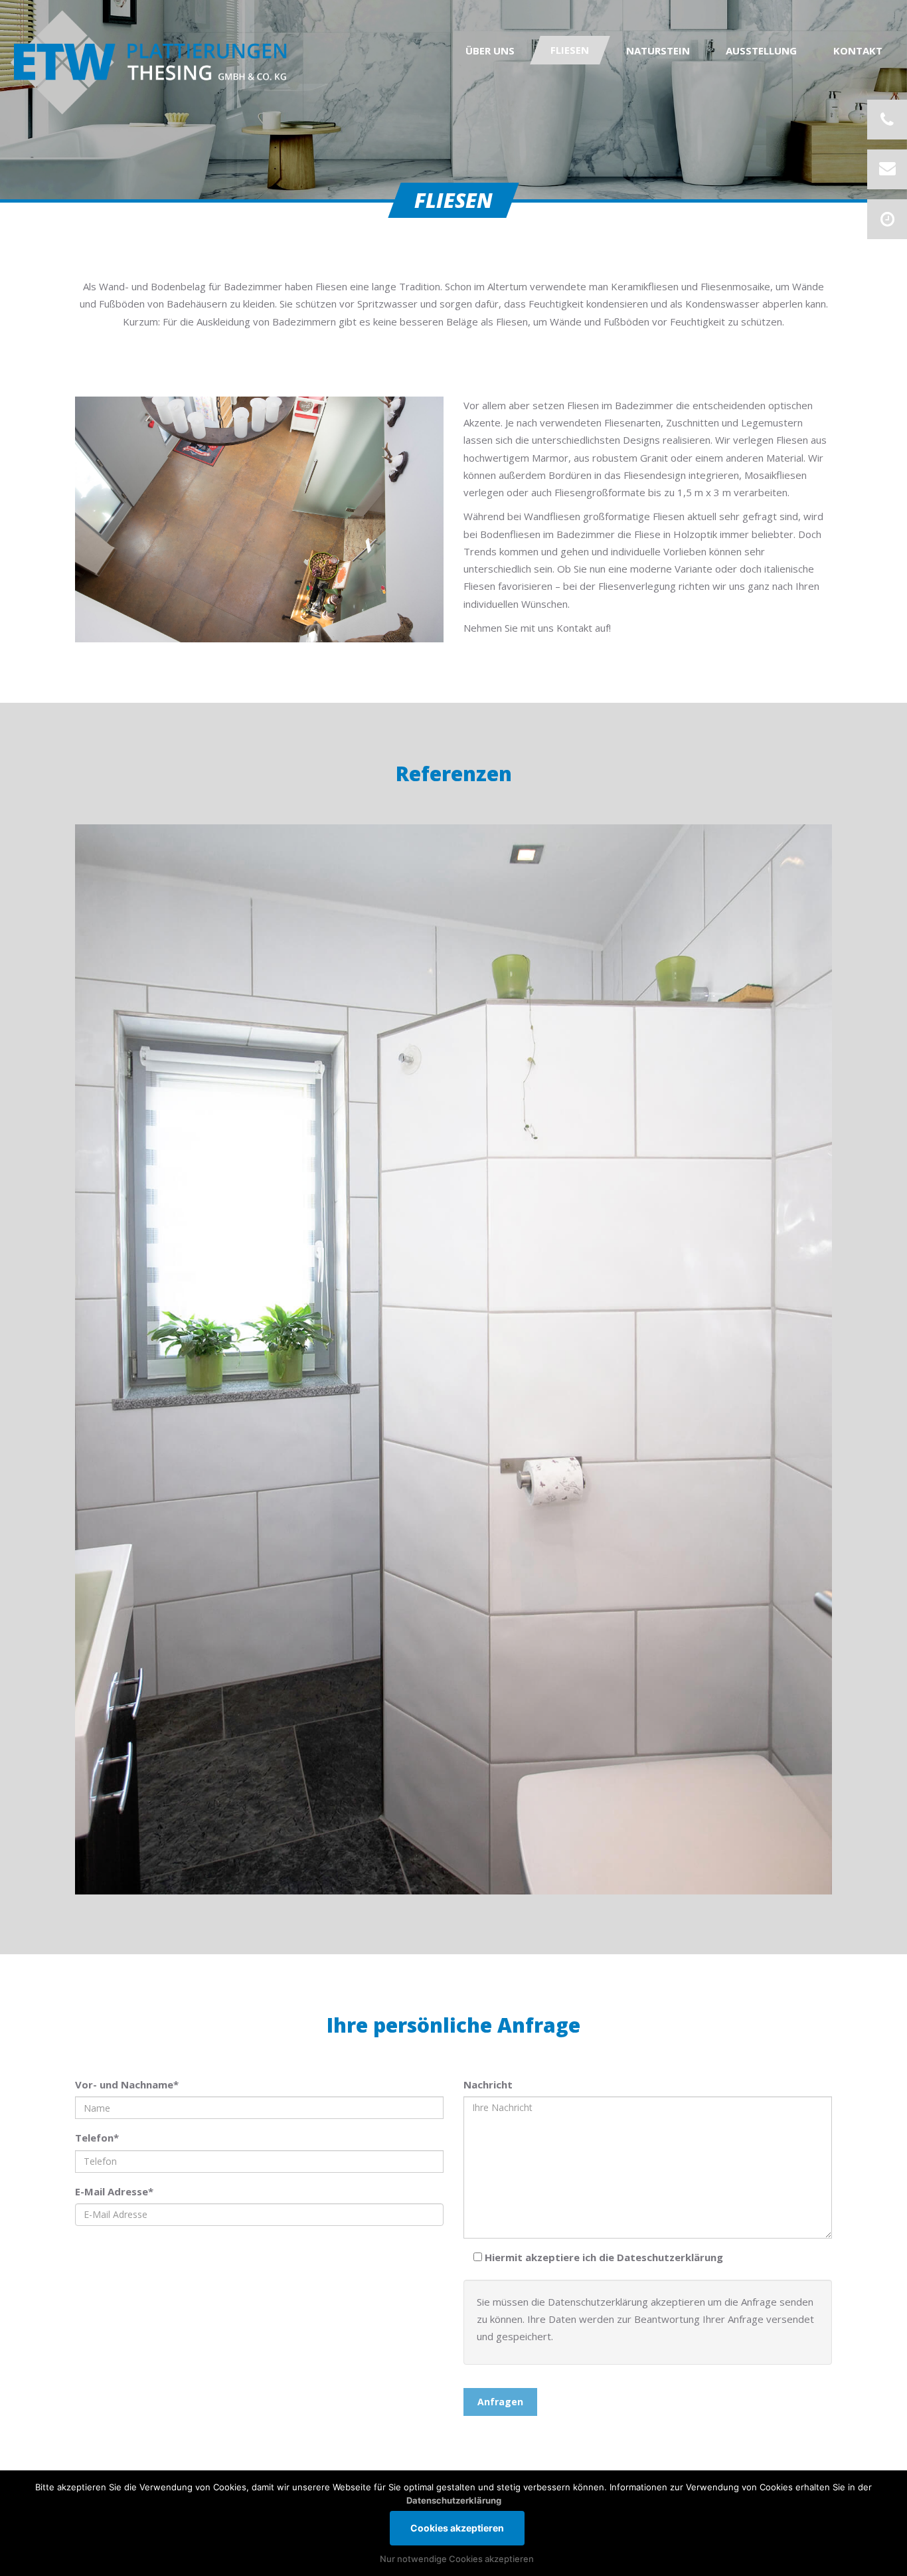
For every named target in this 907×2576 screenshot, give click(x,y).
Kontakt (858, 50)
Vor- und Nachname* (127, 2084)
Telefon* (97, 2138)
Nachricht (488, 2084)
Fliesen (570, 50)
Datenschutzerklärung (454, 2500)
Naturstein (658, 50)
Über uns (490, 50)
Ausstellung (761, 50)
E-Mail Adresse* (114, 2191)
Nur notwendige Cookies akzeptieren (457, 2559)
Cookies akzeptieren (457, 2528)
